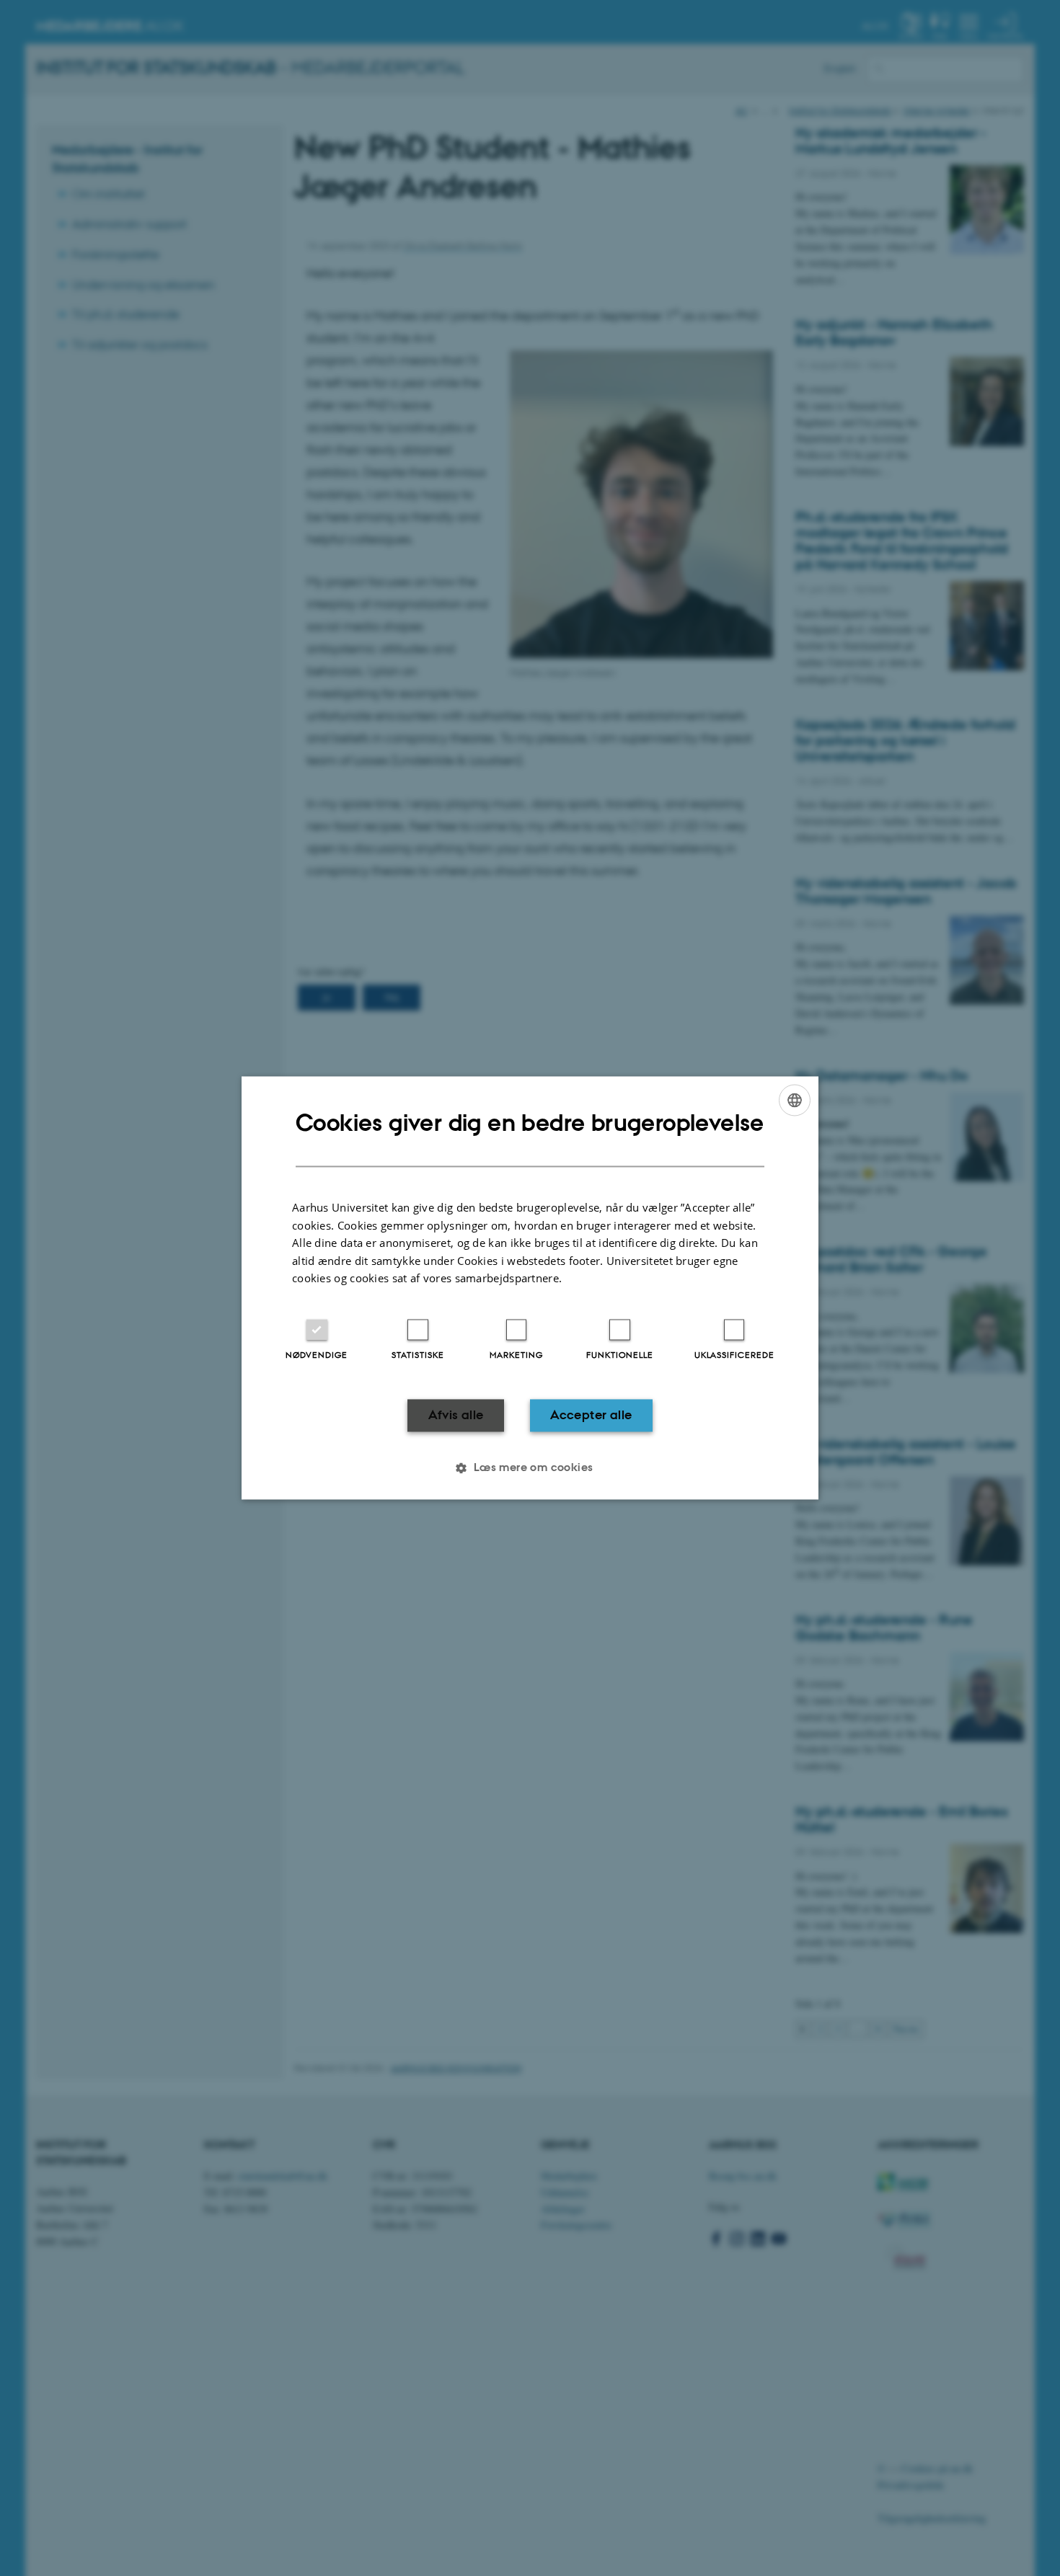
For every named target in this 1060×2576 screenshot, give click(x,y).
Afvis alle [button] (456, 1415)
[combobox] (795, 1100)
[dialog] (530, 1288)
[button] (530, 1468)
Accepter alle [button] (591, 1415)
